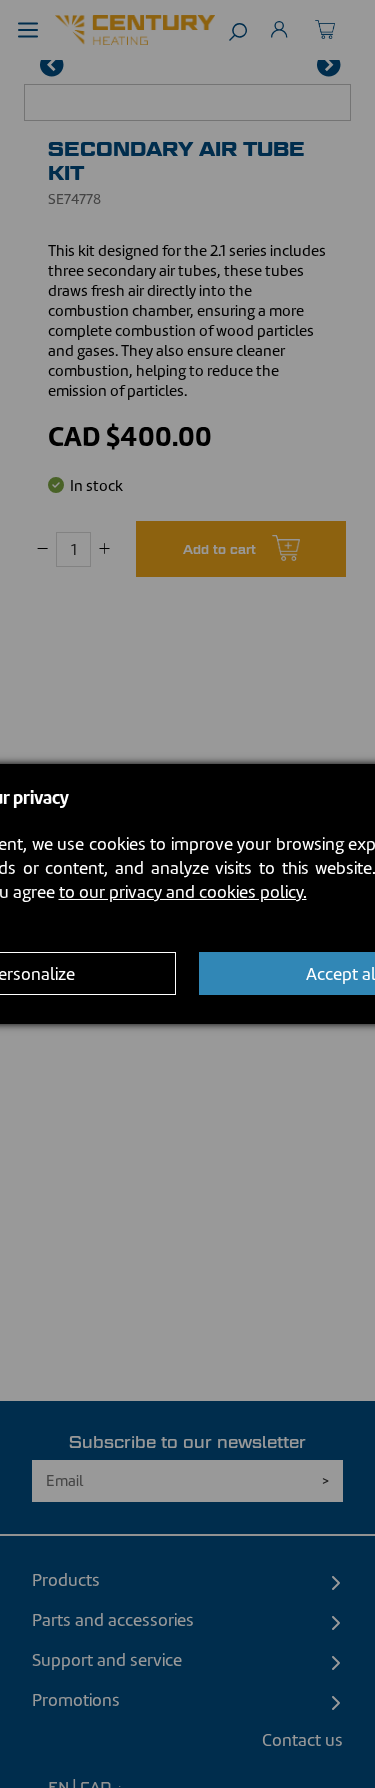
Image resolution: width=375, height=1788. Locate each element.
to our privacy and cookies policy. (183, 892)
